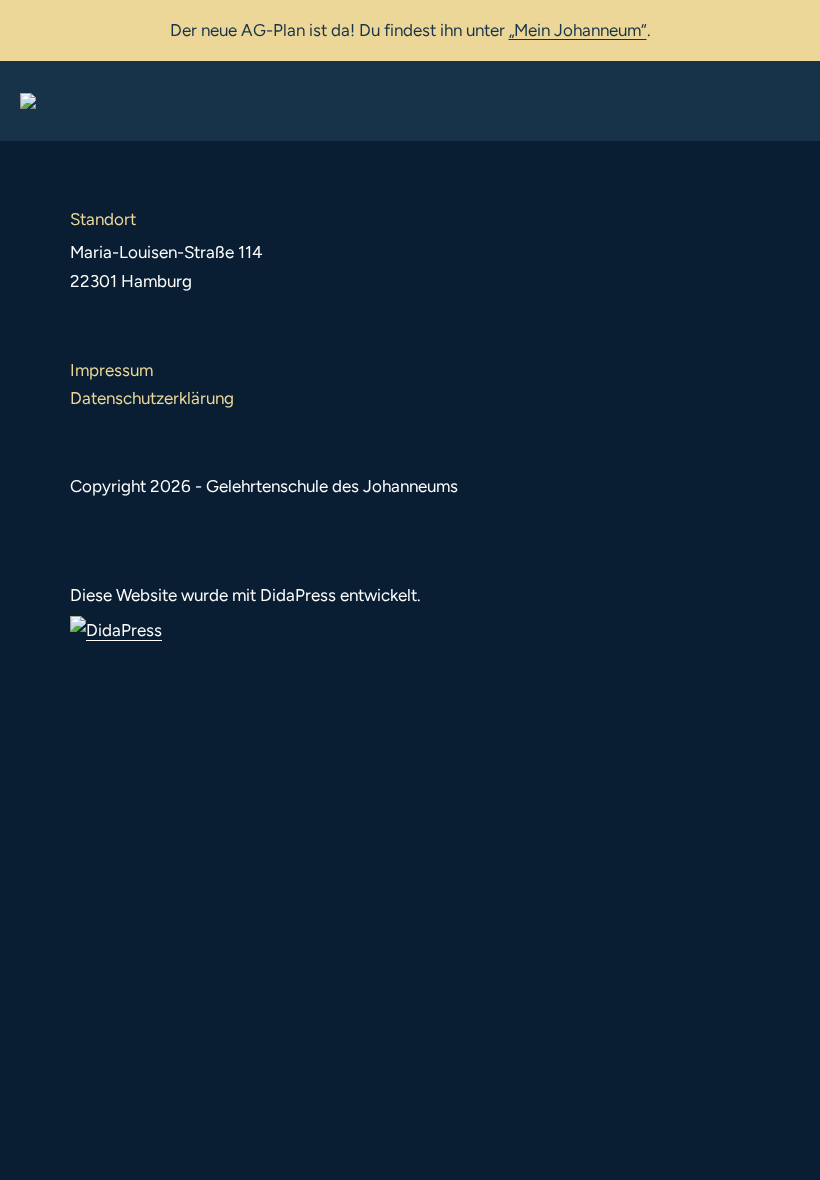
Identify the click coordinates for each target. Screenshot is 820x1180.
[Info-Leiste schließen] (790, 27)
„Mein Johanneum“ (578, 30)
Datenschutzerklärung (152, 398)
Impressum (111, 370)
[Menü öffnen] (784, 101)
